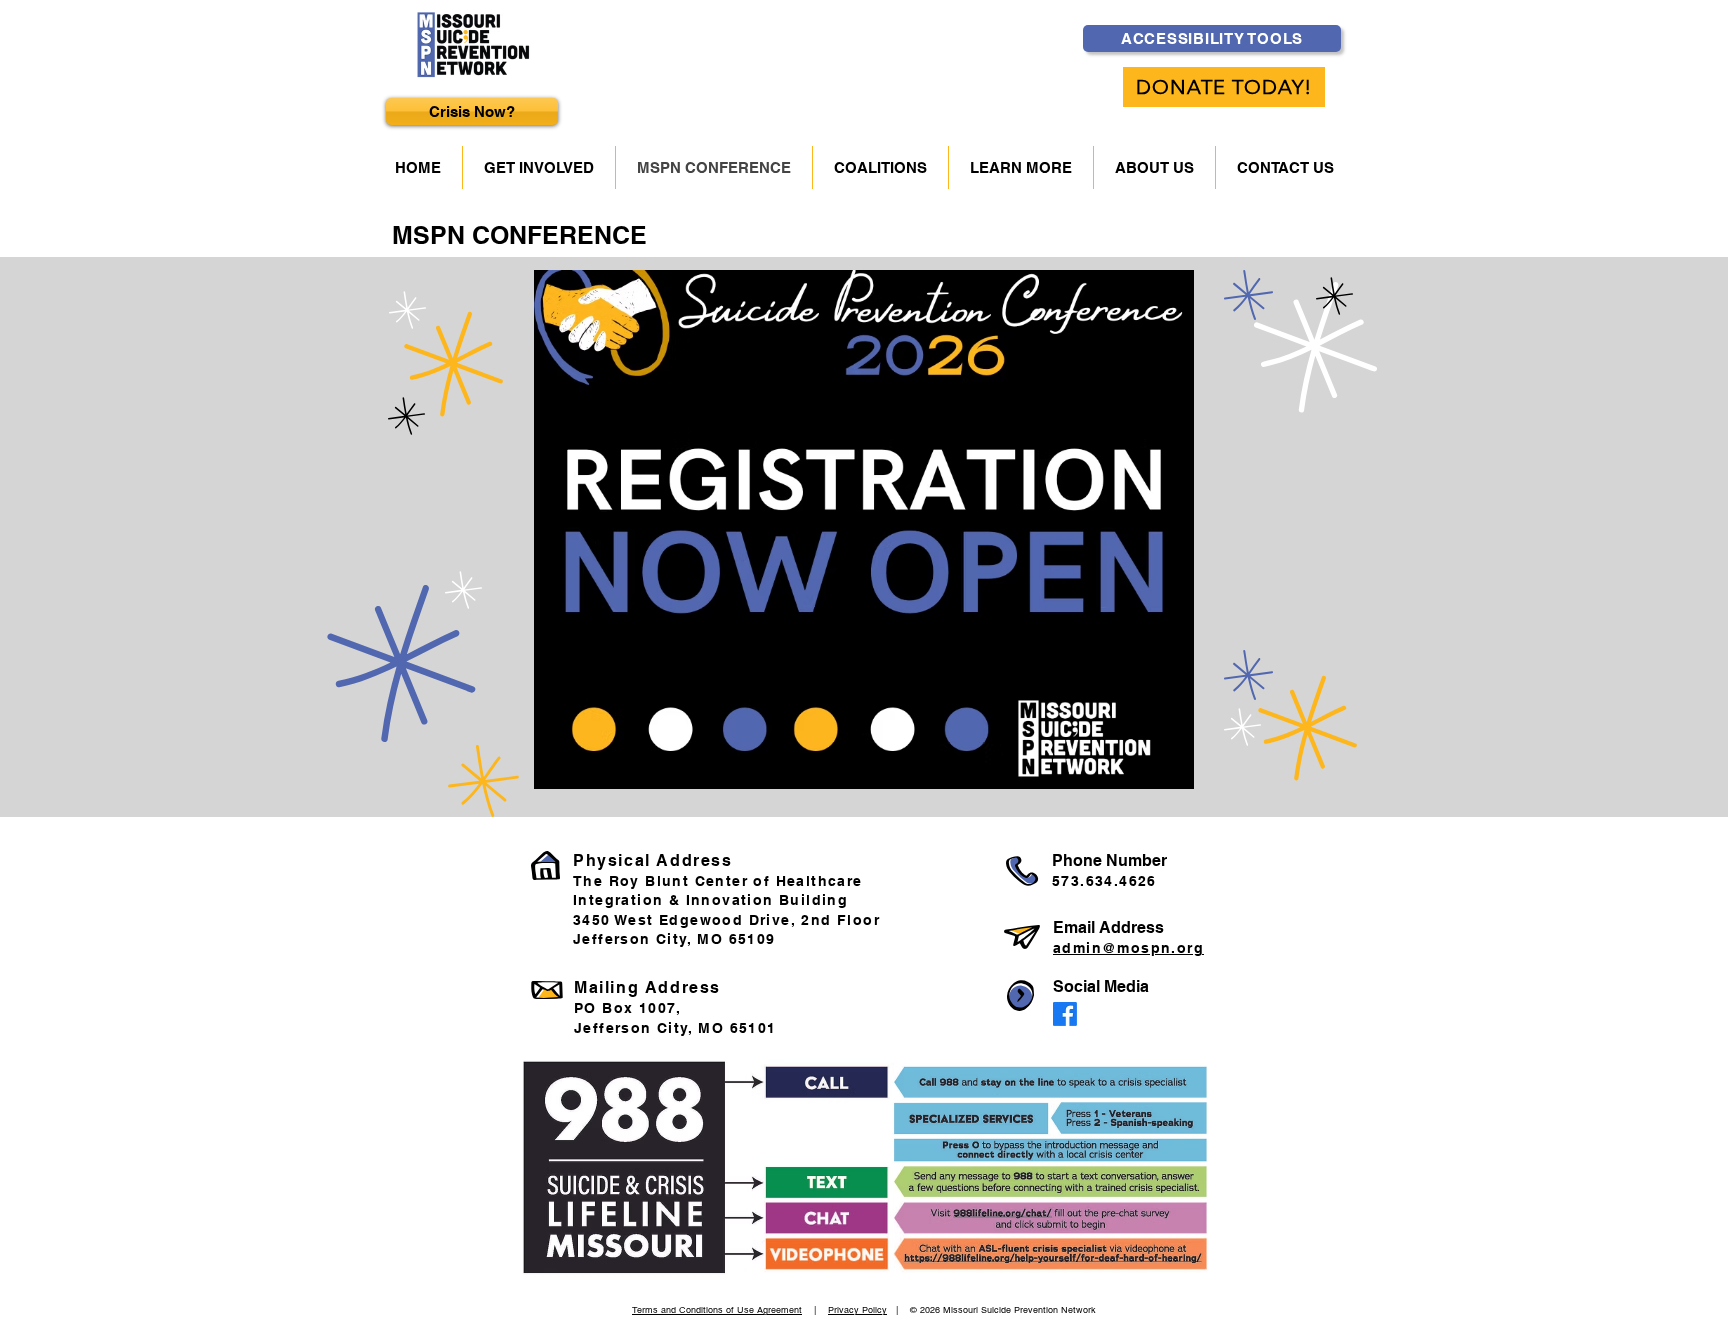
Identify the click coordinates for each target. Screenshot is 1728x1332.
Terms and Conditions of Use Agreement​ (717, 1310)
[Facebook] (1065, 1014)
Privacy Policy (857, 1310)
